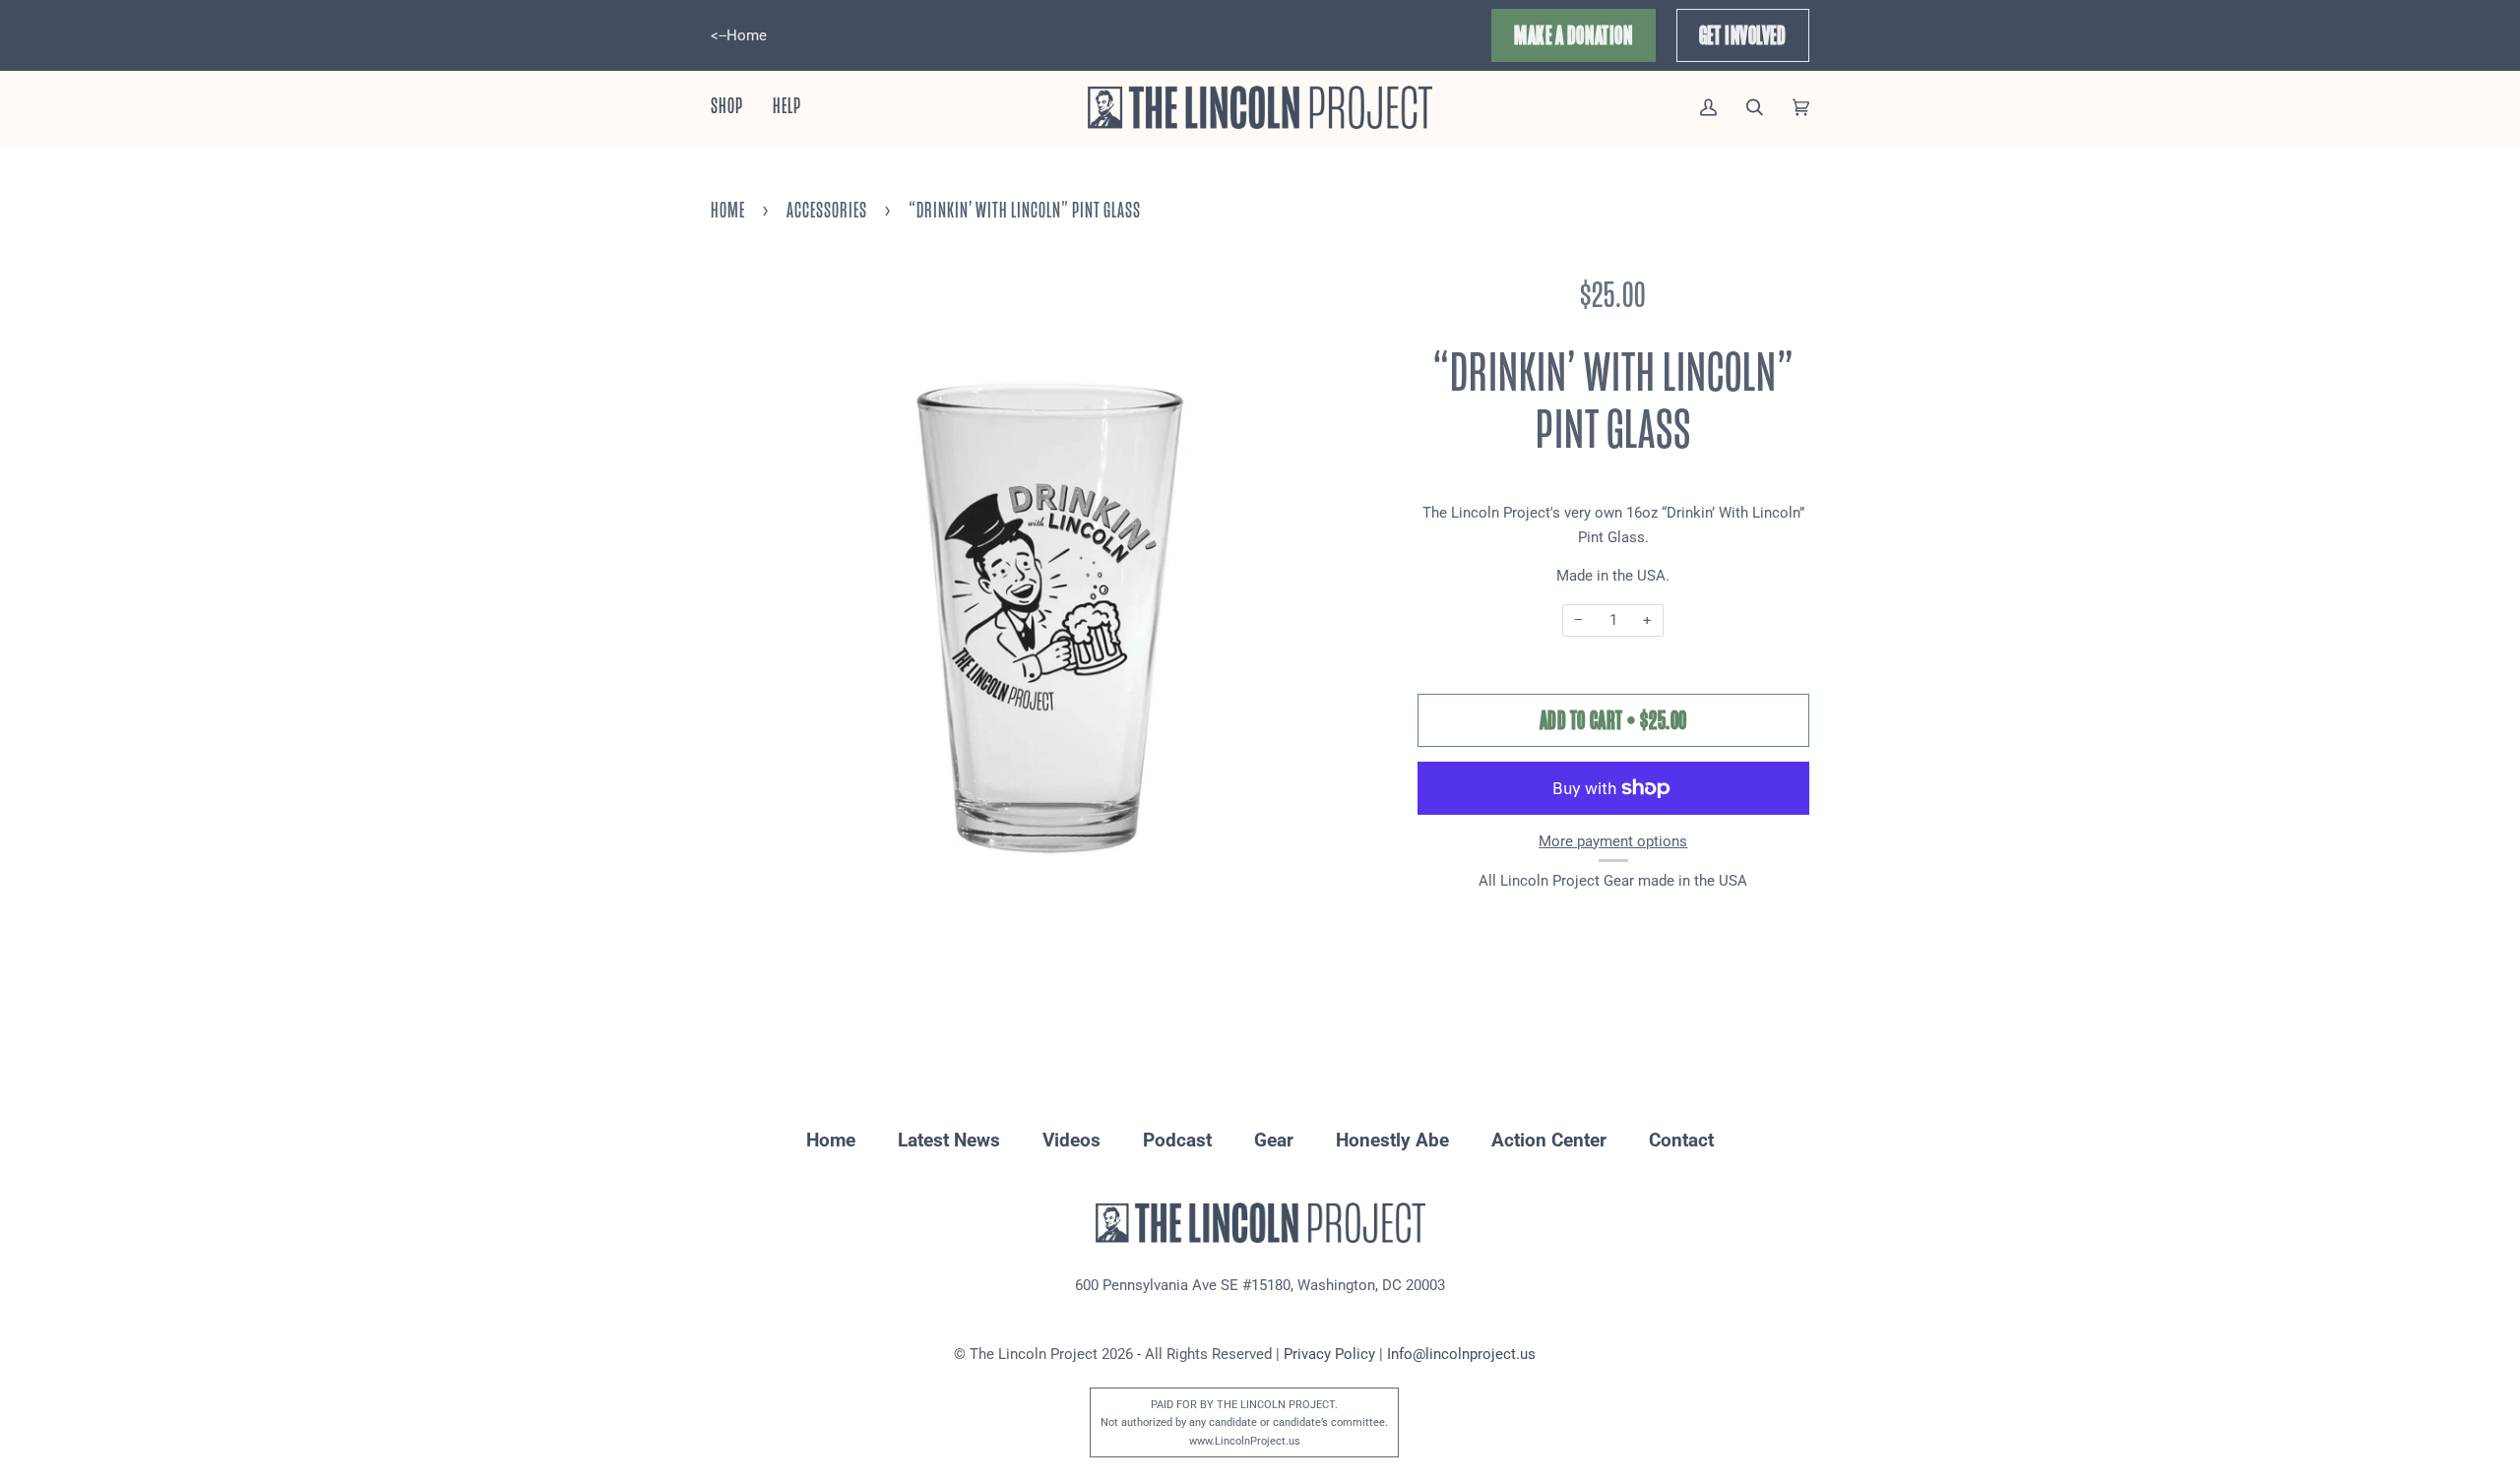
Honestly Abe (1392, 1140)
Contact (1681, 1140)
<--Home (739, 35)
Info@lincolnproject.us (1461, 1354)
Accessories (827, 211)
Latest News (949, 1140)
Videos (1071, 1140)
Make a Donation (1573, 35)
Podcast (1177, 1140)
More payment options (1613, 841)
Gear (1274, 1140)
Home (728, 211)
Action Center (1549, 1140)
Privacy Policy (1329, 1354)
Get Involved (1743, 35)
